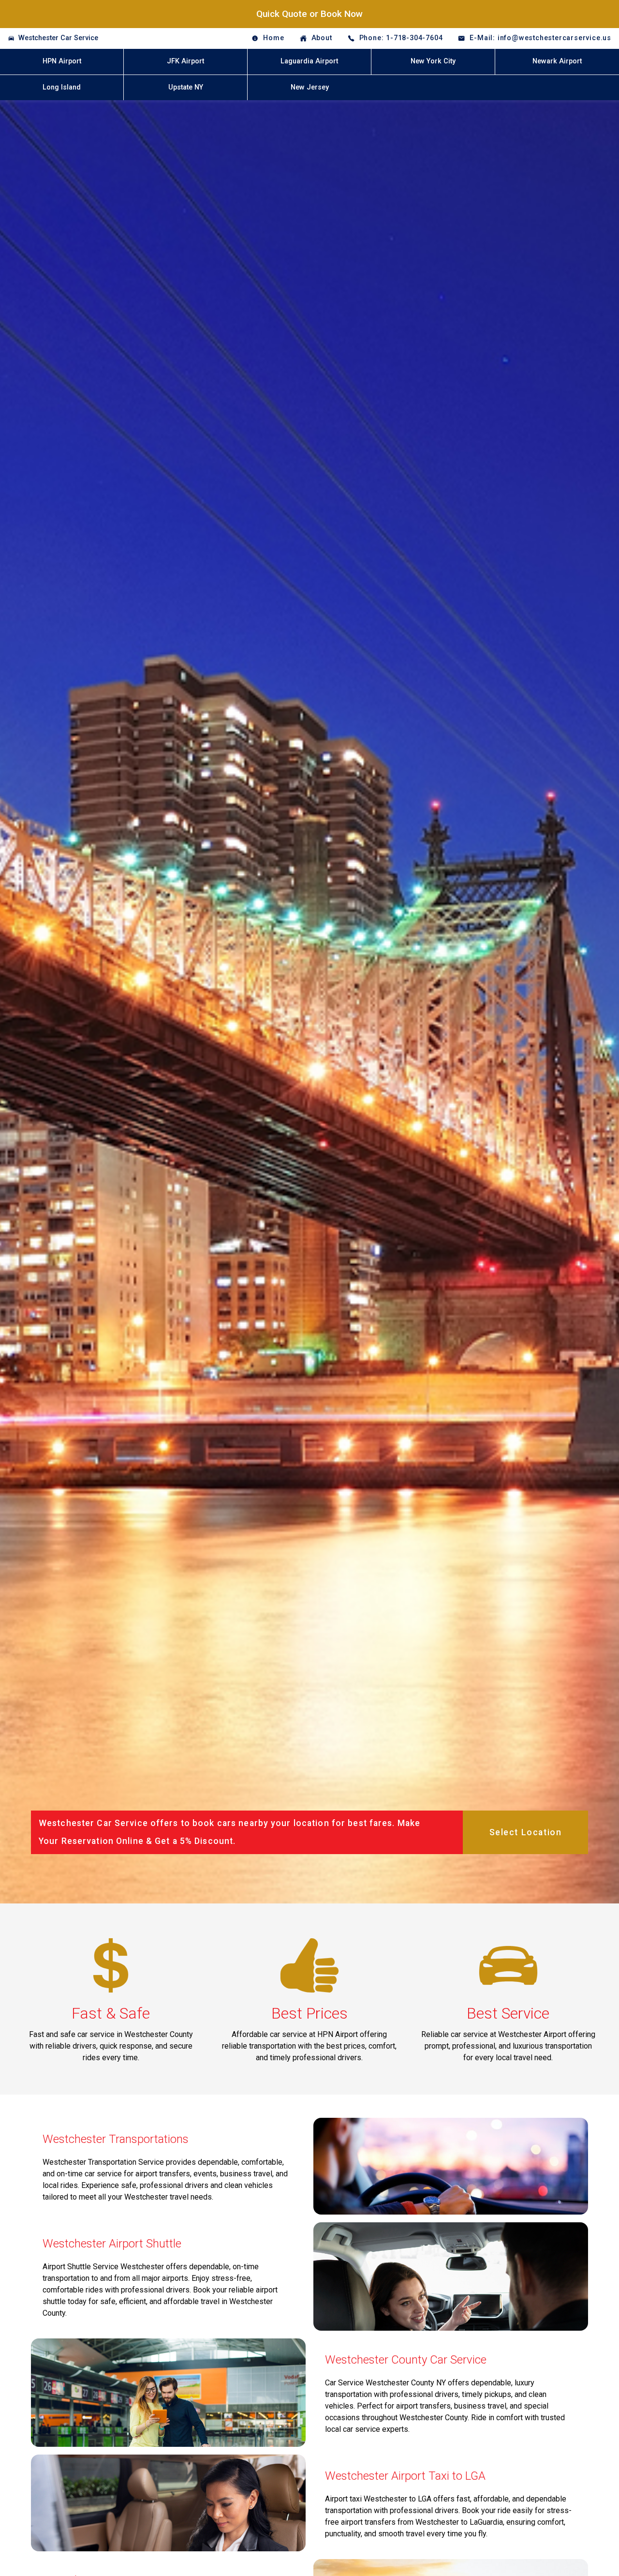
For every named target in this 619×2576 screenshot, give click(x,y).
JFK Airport (185, 61)
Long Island (62, 87)
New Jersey (310, 87)
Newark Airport (557, 61)
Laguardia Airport (309, 61)
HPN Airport (62, 61)
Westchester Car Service (58, 38)
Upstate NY (186, 87)
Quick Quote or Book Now (309, 14)
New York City (433, 61)
